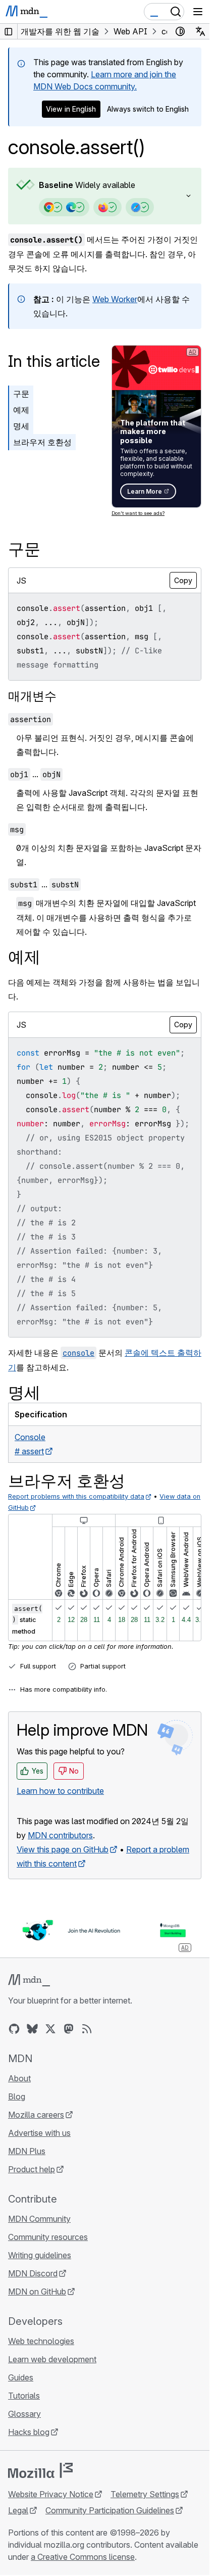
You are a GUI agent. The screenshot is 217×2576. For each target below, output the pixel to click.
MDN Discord (33, 2273)
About (19, 2078)
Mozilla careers (36, 2115)
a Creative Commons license (83, 2557)
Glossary (24, 2414)
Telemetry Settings (145, 2494)
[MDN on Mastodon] (69, 2029)
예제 (21, 410)
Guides (21, 2377)
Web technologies (41, 2341)
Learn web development (52, 2359)
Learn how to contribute (60, 1791)
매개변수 (32, 696)
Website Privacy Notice (51, 2494)
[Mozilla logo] (40, 2470)
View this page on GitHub (63, 1849)
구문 (21, 394)
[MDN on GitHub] (14, 2029)
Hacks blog (29, 2432)
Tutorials (24, 2396)
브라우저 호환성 (42, 442)
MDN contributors (60, 1835)
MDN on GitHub (37, 2292)
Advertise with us (39, 2133)
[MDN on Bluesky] (32, 2029)
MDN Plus (27, 2151)
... (35, 774)
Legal (18, 2510)
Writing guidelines (40, 2255)
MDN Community (39, 2219)
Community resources (48, 2237)
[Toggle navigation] (198, 12)
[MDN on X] (50, 2029)
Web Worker (115, 299)
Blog (17, 2096)
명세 (21, 426)
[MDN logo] (29, 1980)
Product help (32, 2169)
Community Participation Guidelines (110, 2510)
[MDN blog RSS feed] (87, 2029)
